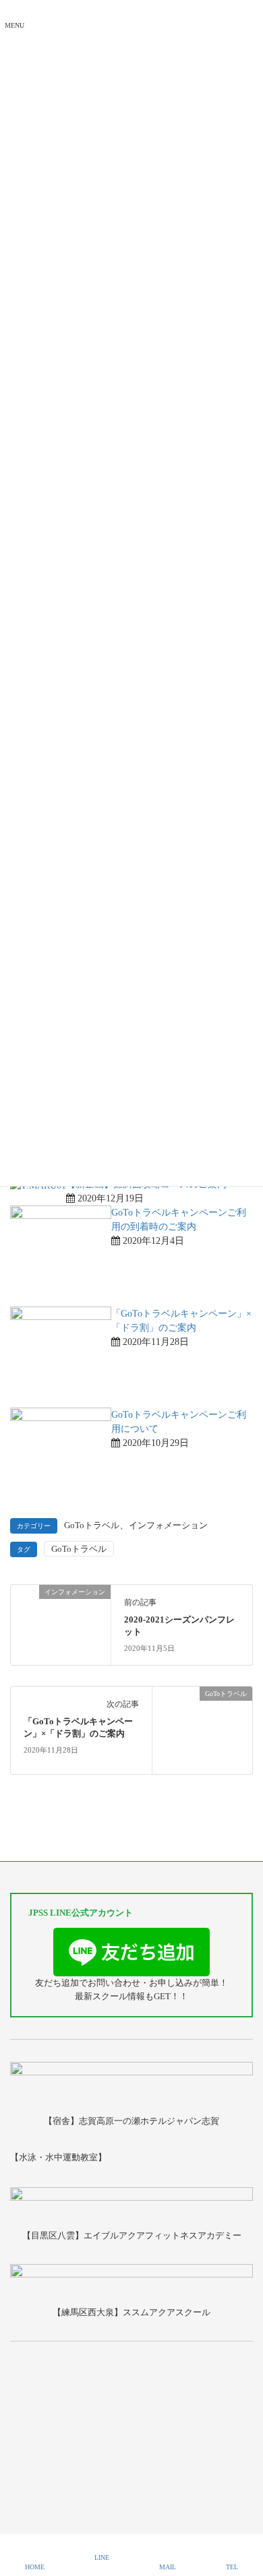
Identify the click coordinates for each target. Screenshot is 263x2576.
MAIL (168, 2567)
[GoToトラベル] (202, 1729)
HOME (35, 2567)
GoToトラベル (92, 1526)
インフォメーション (168, 1526)
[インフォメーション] (61, 1610)
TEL (232, 2567)
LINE (102, 2557)
